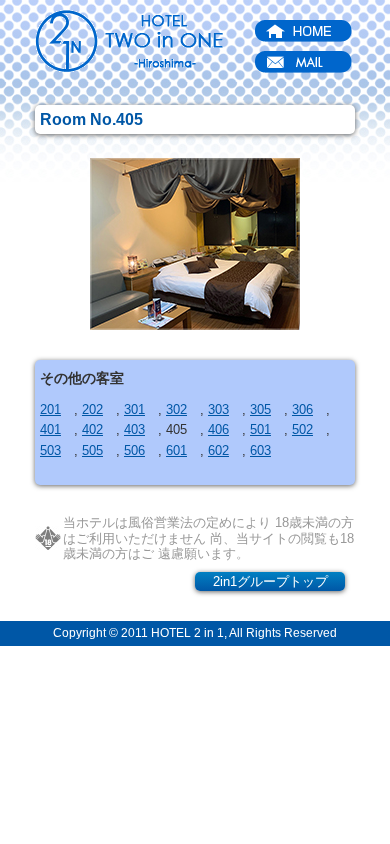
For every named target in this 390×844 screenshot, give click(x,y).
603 (260, 450)
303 (218, 409)
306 (302, 409)
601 (176, 450)
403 (134, 429)
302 (176, 409)
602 (218, 450)
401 (50, 429)
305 (260, 409)
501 (260, 429)
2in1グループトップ (270, 581)
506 (134, 450)
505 (92, 450)
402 (92, 429)
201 (50, 409)
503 (50, 450)
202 (92, 409)
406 (218, 429)
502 (302, 429)
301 (134, 409)
